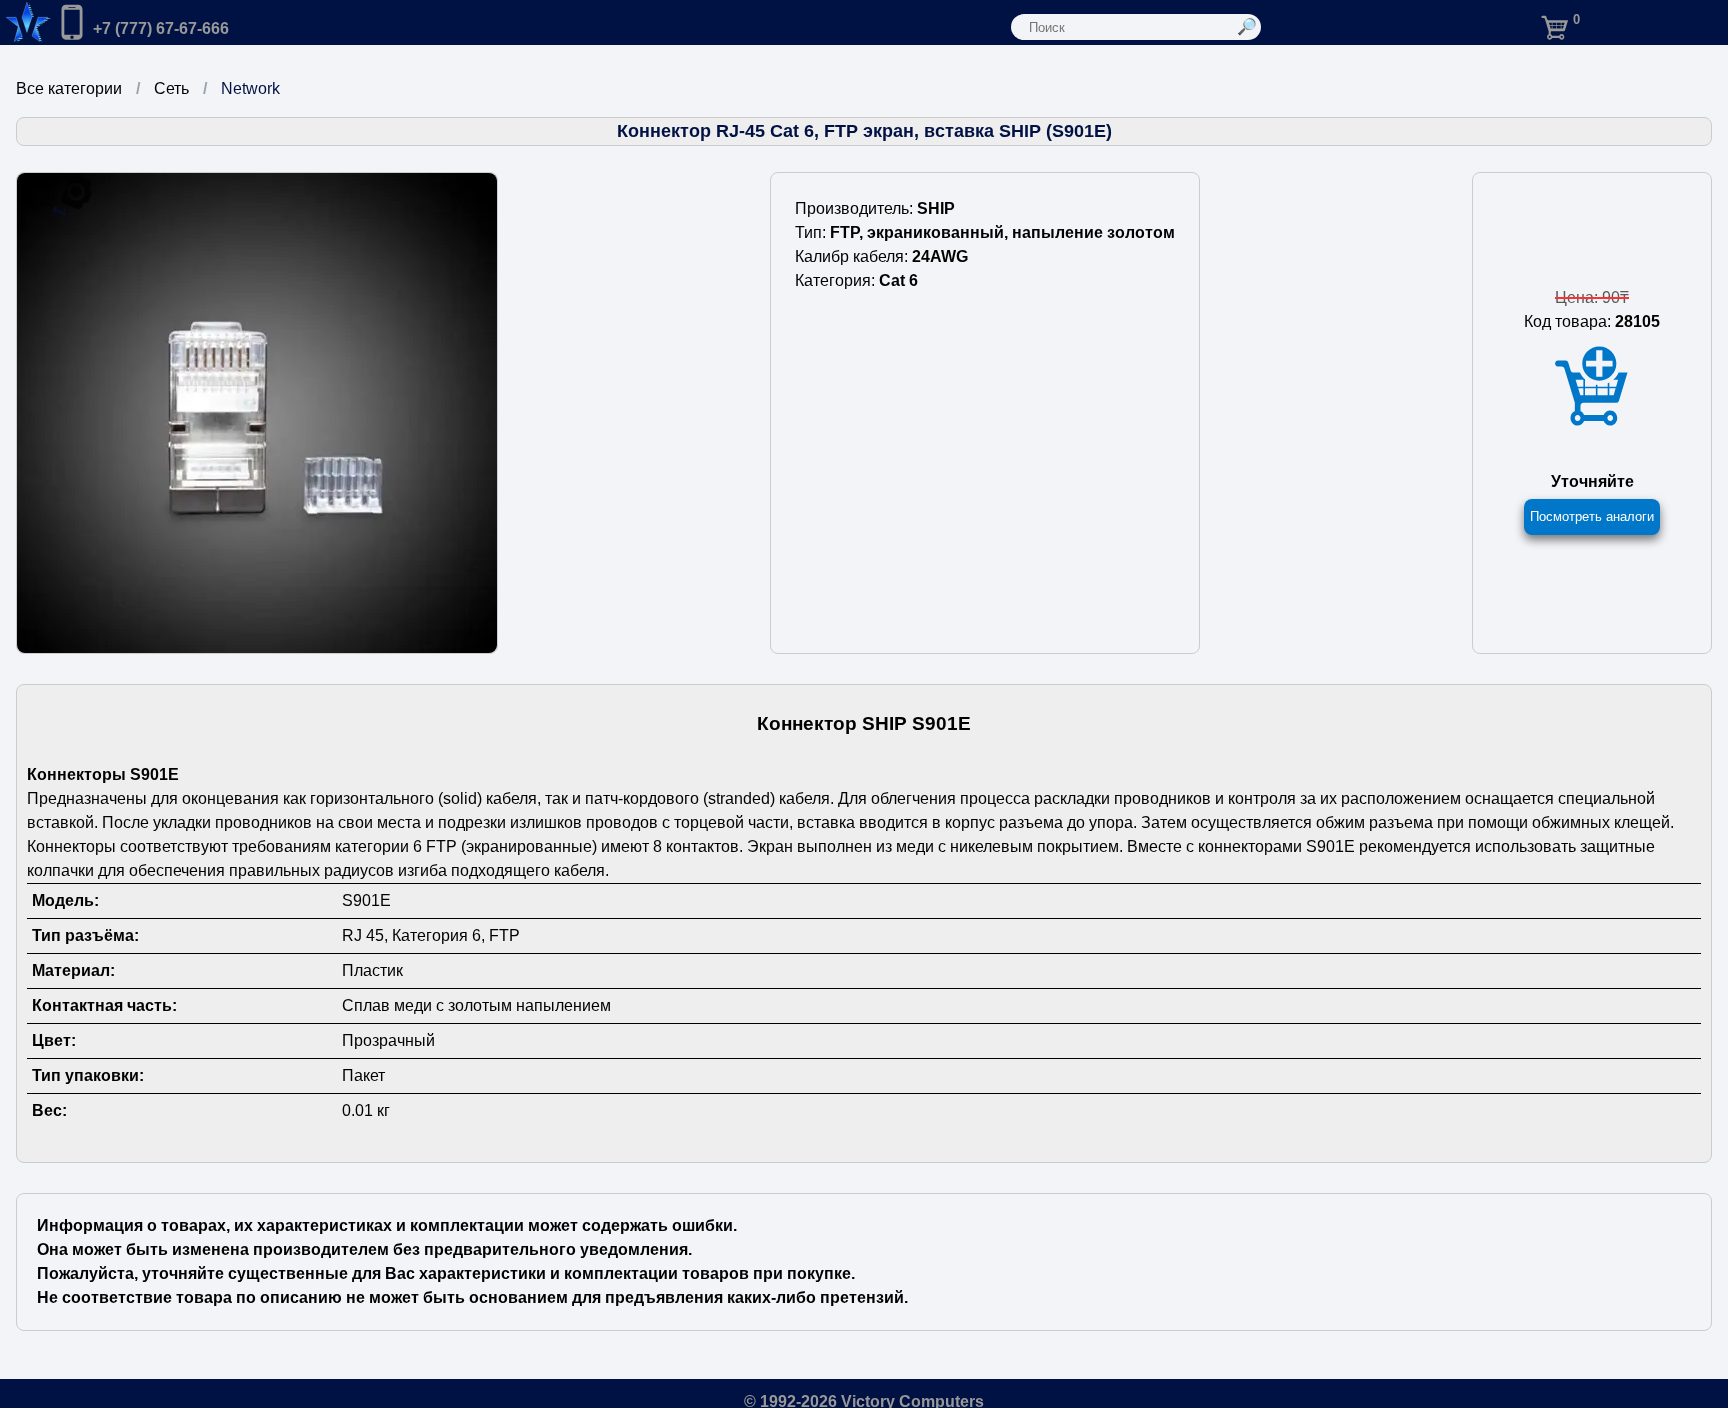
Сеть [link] (171, 88)
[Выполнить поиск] (1247, 27)
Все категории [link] (69, 88)
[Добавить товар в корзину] (1592, 386)
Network (250, 88)
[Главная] (25, 22)
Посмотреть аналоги (1592, 516)
